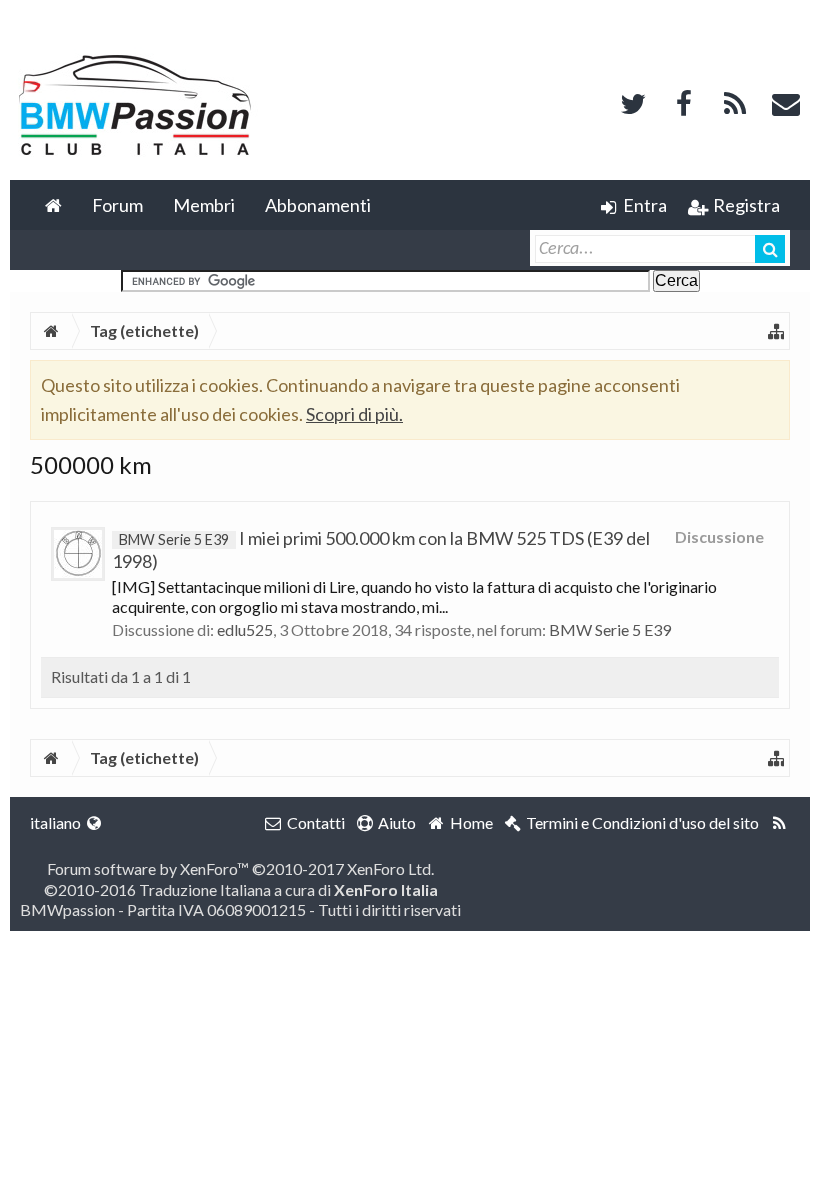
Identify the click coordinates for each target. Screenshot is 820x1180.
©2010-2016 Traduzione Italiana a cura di (241, 889)
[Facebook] (684, 101)
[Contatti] (786, 101)
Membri (204, 205)
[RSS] (735, 101)
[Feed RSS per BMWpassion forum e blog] (779, 823)
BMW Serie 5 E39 (610, 629)
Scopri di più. (354, 414)
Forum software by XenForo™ (240, 868)
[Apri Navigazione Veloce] (776, 331)
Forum (117, 205)
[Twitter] (633, 101)
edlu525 (245, 629)
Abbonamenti (318, 205)
